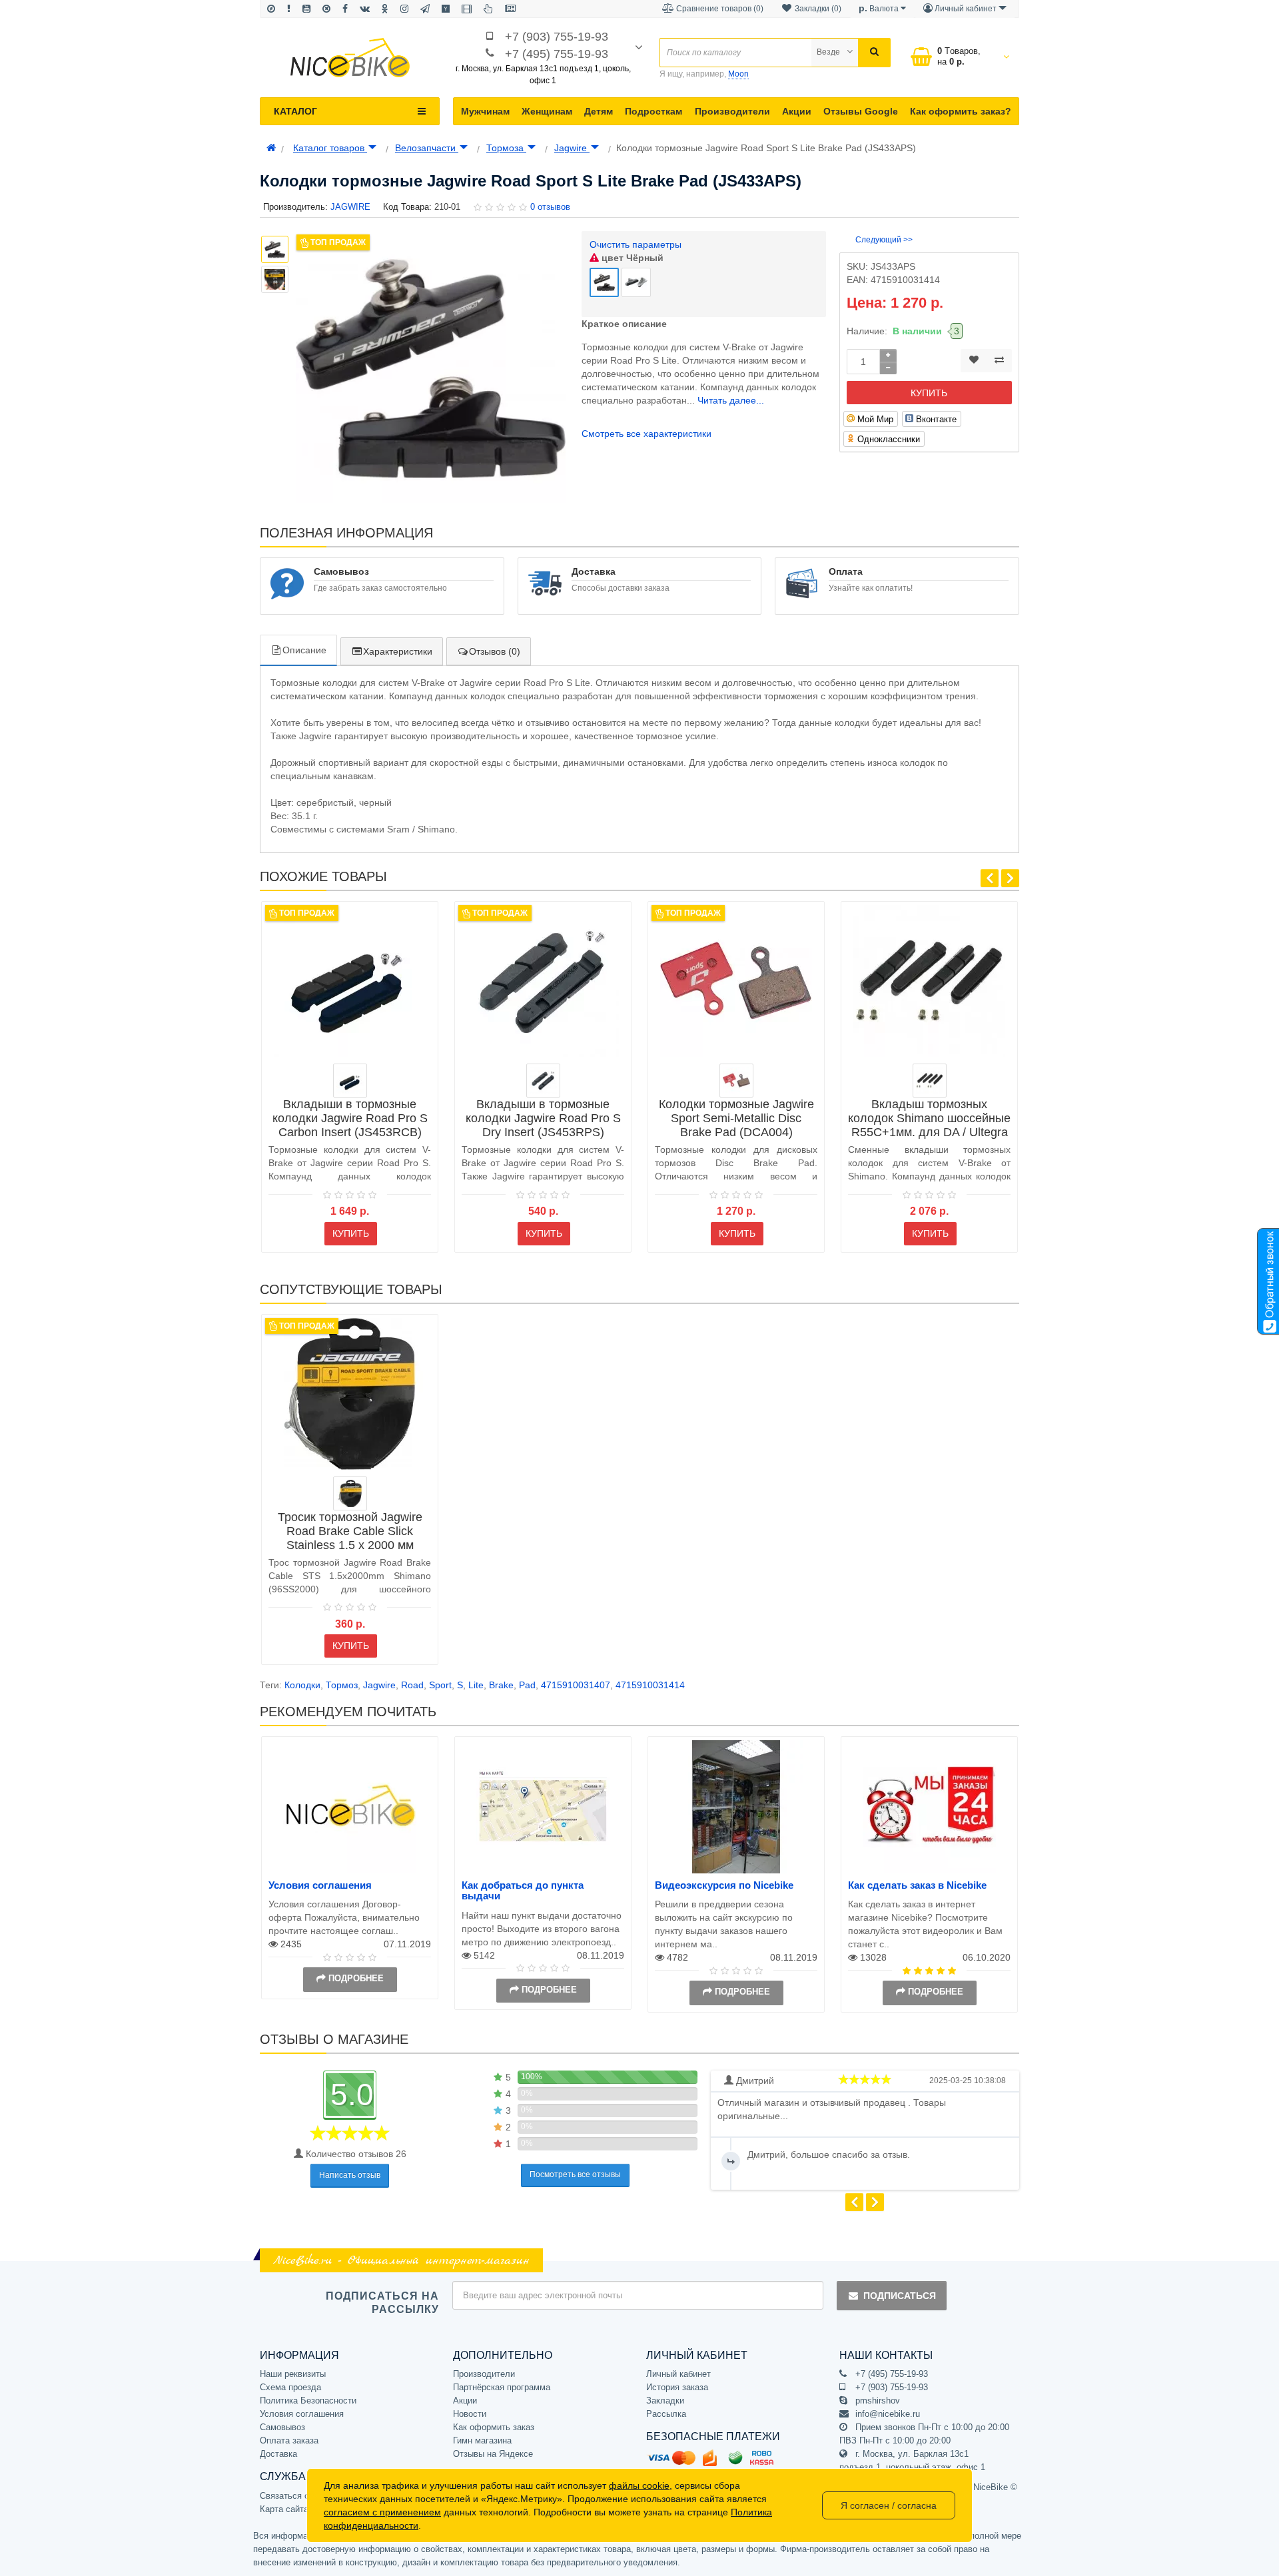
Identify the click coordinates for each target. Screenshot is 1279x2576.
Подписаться (900, 2296)
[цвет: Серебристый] (350, 1493)
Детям (599, 111)
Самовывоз (282, 2427)
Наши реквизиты (293, 2374)
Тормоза (506, 148)
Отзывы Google (861, 111)
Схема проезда (290, 2387)
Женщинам (547, 111)
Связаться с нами (296, 2496)
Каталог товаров (330, 148)
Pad (527, 1685)
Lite (476, 1685)
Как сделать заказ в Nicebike (917, 1885)
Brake (501, 1685)
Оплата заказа (289, 2440)
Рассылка (666, 2414)
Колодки (302, 1685)
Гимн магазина (482, 2440)
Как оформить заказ (494, 2427)
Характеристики (398, 651)
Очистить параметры (636, 244)
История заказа (677, 2387)
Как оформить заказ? (961, 111)
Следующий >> (884, 240)
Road (412, 1685)
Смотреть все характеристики (646, 434)
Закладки (665, 2401)
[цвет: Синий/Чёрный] (350, 1081)
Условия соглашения (320, 1885)
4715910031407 (576, 1685)
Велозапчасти (427, 148)
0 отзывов (550, 207)
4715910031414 (650, 1685)
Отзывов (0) (495, 651)
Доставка (278, 2454)
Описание (304, 650)
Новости (470, 2414)
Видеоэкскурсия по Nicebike (724, 1885)
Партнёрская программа (502, 2387)
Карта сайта (284, 2509)
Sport (440, 1685)
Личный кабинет (678, 2374)
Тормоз (342, 1685)
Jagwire (572, 148)
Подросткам (653, 111)
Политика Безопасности (308, 2401)
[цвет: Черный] (930, 1081)
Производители (732, 111)
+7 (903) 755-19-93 (557, 37)
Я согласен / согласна (889, 2505)
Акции (797, 111)
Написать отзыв (350, 2175)
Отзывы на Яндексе (493, 2454)
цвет (631, 258)
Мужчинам (485, 111)
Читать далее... (731, 400)
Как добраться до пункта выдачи (523, 1891)
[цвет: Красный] (736, 1081)
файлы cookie (639, 2485)
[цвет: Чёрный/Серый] (543, 1081)
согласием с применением (382, 2512)
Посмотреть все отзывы (575, 2174)
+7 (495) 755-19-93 (557, 54)
